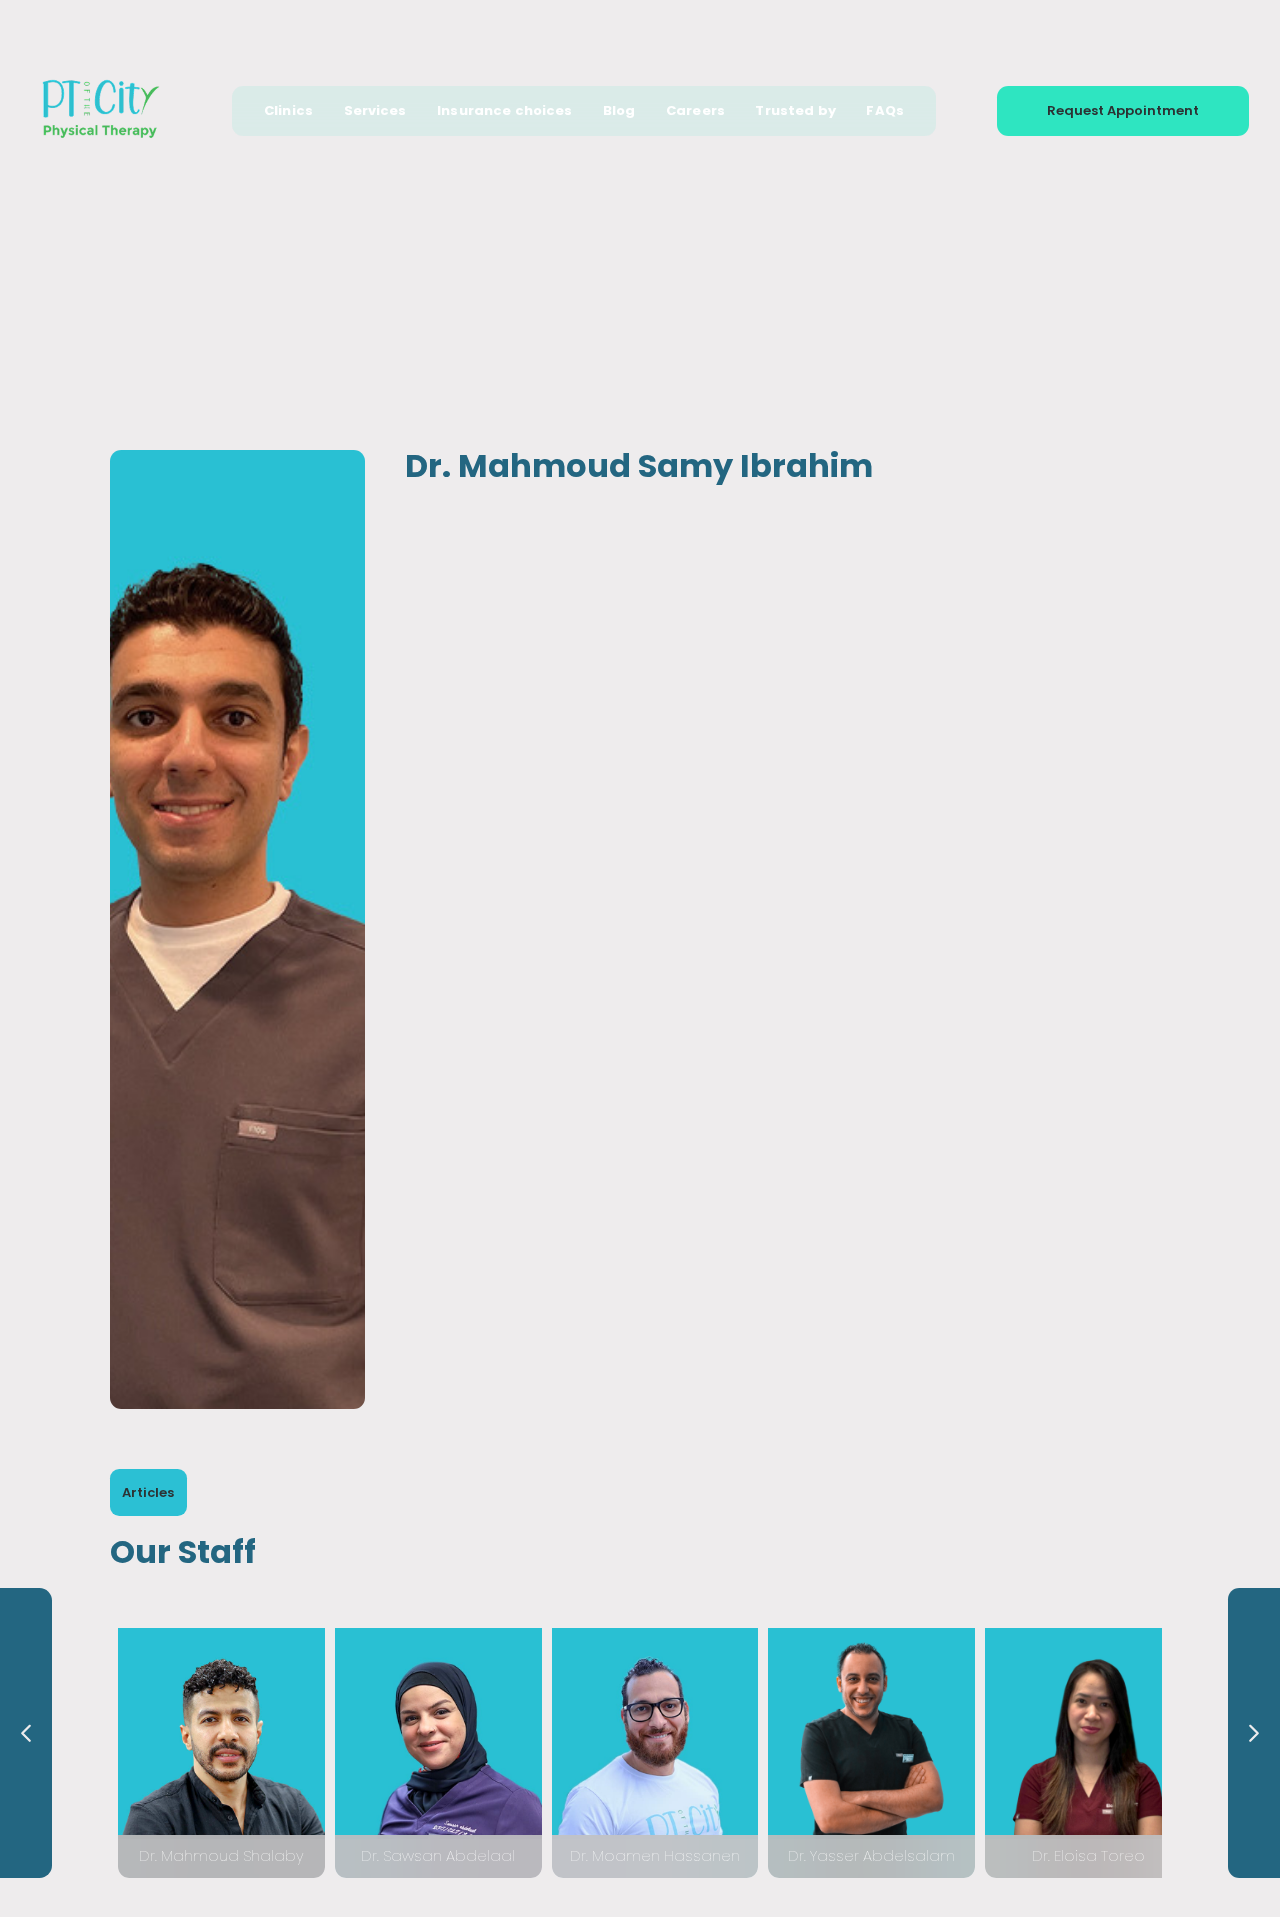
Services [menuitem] (375, 110)
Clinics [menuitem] (288, 110)
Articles (148, 1492)
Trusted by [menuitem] (795, 110)
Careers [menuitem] (695, 110)
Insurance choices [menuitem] (504, 110)
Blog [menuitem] (619, 110)
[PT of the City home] (101, 111)
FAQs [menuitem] (885, 110)
